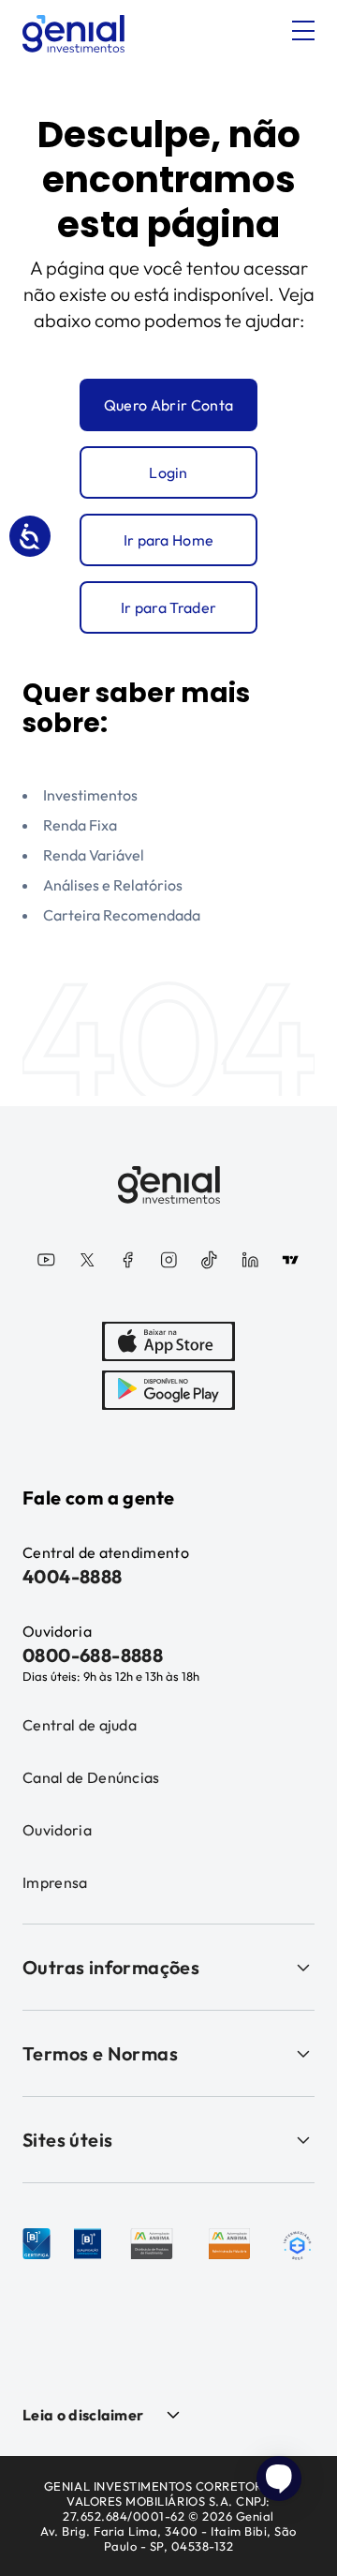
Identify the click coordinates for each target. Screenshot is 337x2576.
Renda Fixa (80, 825)
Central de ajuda (80, 1725)
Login (168, 472)
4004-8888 (73, 1576)
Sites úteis (67, 2140)
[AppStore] (168, 1341)
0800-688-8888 (93, 1655)
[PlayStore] (168, 1390)
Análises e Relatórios (113, 885)
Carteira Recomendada (122, 915)
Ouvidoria (57, 1830)
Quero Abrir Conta (168, 405)
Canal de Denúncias (91, 1777)
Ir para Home (169, 540)
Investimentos (90, 795)
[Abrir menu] (303, 31)
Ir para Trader (168, 607)
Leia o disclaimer (83, 2415)
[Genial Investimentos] (73, 34)
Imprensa (55, 1882)
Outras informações (111, 1967)
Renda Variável (94, 855)
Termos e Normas (100, 2053)
